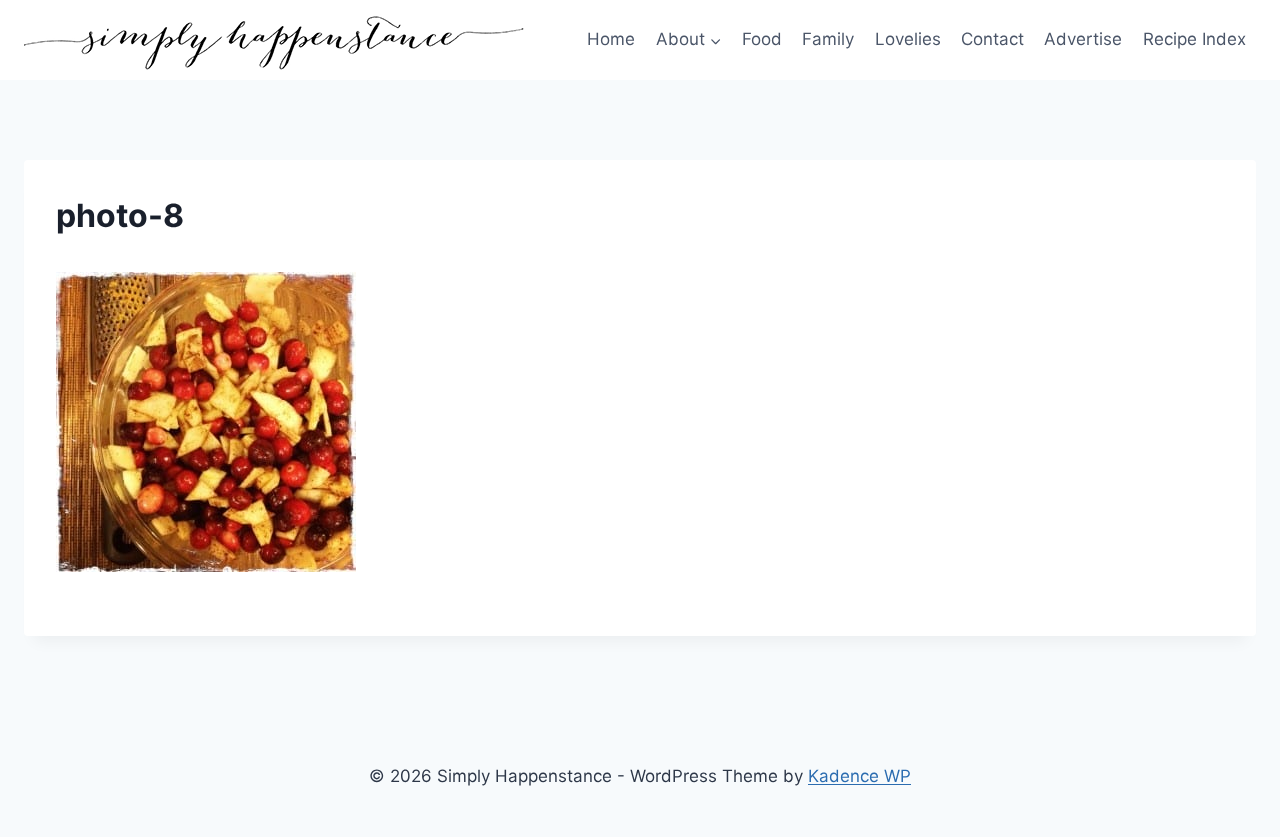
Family (828, 39)
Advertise (1083, 39)
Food (762, 39)
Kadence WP (859, 776)
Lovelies (908, 39)
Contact (992, 39)
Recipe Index (1194, 39)
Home (611, 39)
